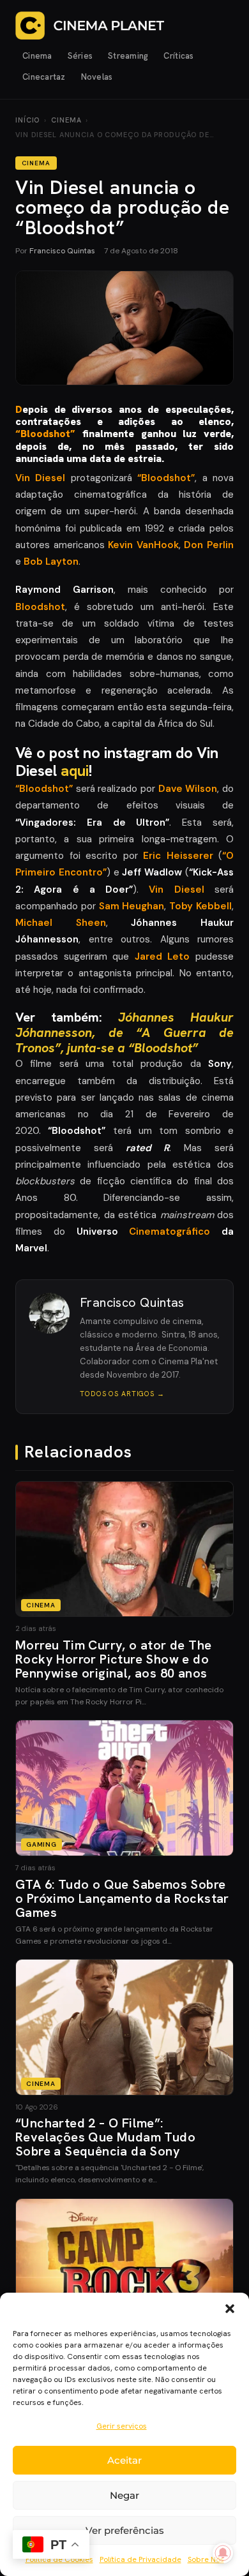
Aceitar (124, 2460)
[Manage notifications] (223, 2553)
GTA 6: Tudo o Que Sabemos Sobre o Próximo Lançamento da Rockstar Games (122, 1898)
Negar (124, 2495)
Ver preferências (125, 2530)
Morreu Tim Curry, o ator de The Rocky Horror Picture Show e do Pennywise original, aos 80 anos (113, 1659)
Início (27, 120)
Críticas (178, 56)
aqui (75, 771)
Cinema (37, 56)
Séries (80, 56)
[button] (230, 2309)
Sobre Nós (206, 2559)
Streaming (128, 56)
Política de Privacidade (140, 2559)
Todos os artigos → (122, 1394)
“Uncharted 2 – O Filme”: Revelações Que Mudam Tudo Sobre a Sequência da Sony (105, 2137)
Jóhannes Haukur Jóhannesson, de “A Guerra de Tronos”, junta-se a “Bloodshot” (124, 1032)
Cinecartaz (44, 77)
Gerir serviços (122, 2426)
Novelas (97, 77)
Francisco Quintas (62, 251)
